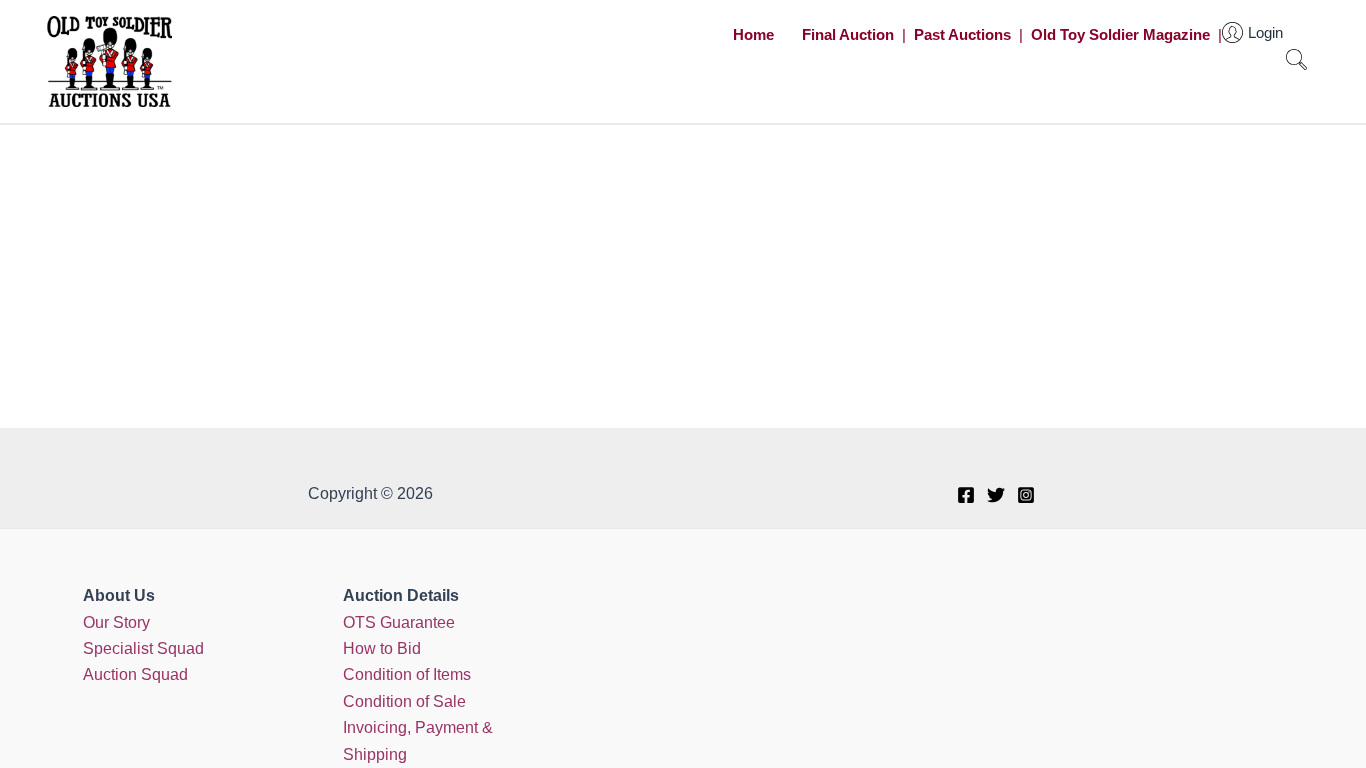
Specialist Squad (143, 648)
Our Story (116, 622)
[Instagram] (1026, 495)
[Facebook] (966, 495)
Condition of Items (407, 674)
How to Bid (382, 648)
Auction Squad (135, 674)
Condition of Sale (404, 701)
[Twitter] (996, 495)
